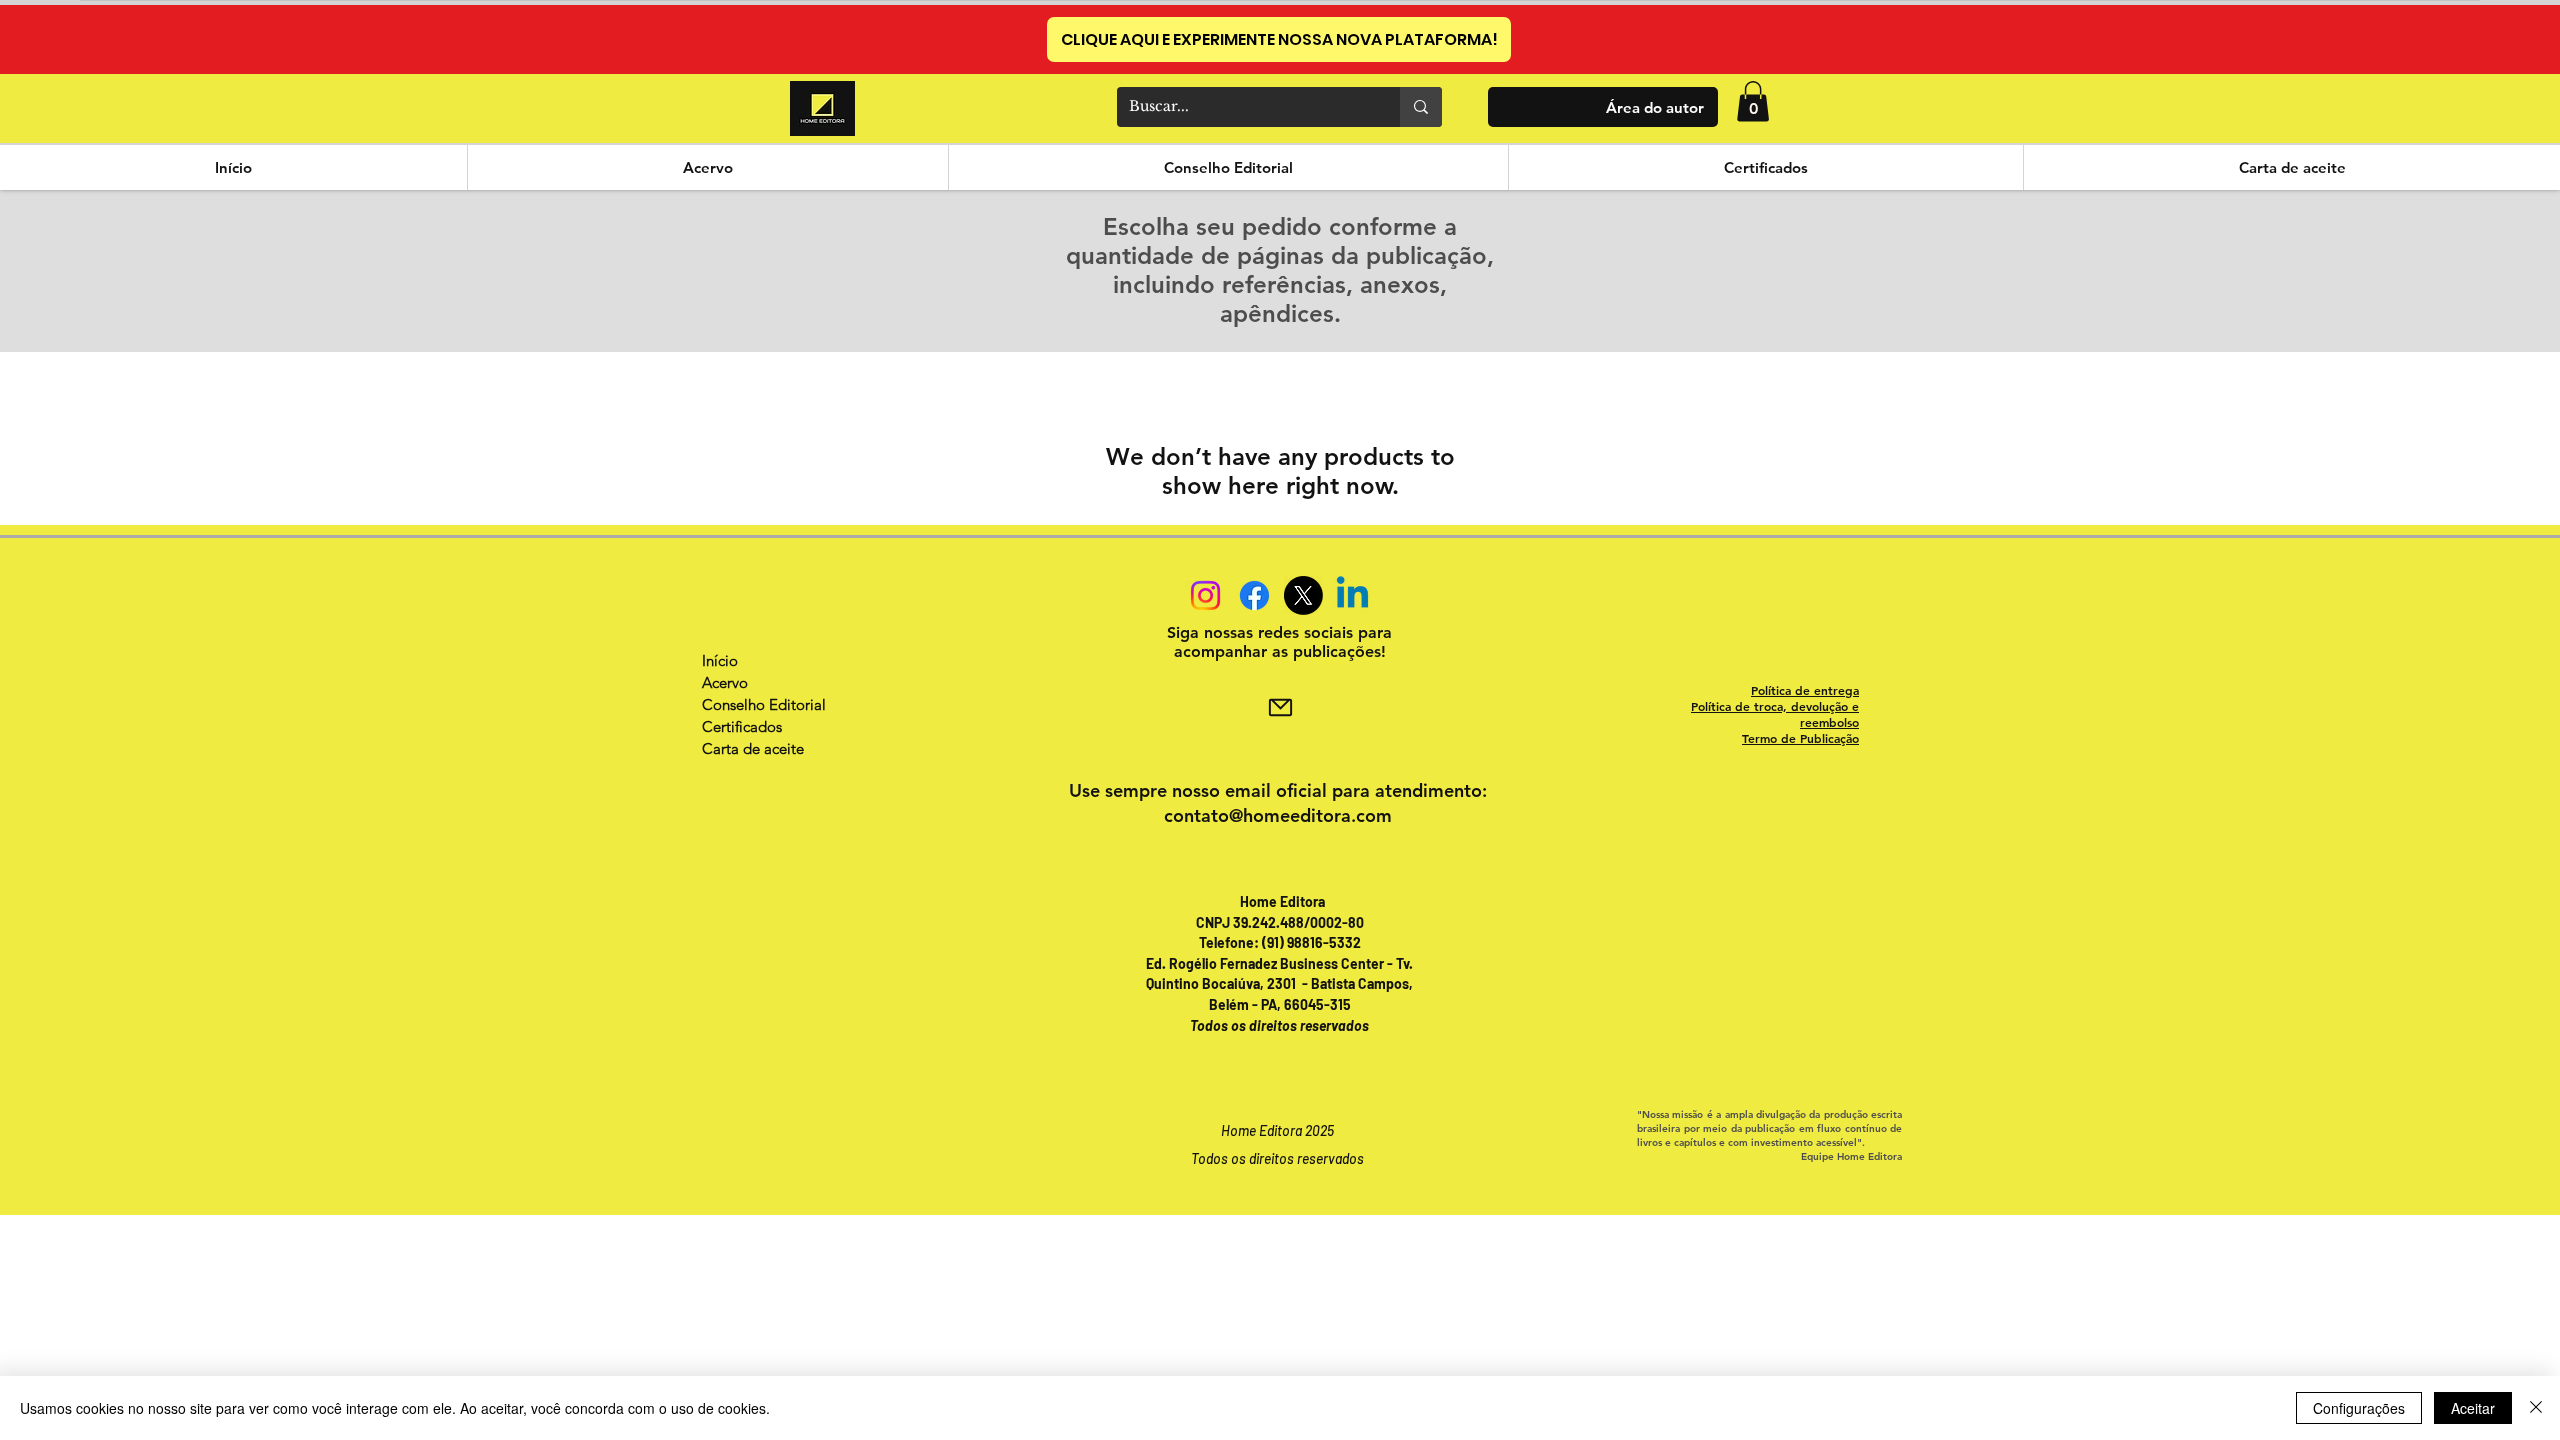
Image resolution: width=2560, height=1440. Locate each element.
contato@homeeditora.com (1278, 815)
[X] (1303, 595)
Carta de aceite (753, 748)
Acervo (725, 682)
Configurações (2359, 1408)
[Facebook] (1254, 595)
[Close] (2536, 1408)
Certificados (742, 726)
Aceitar (2473, 1408)
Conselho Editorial (764, 704)
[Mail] (1280, 708)
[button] (1753, 101)
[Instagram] (1205, 595)
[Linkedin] (1352, 595)
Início (720, 660)
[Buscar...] (1421, 107)
